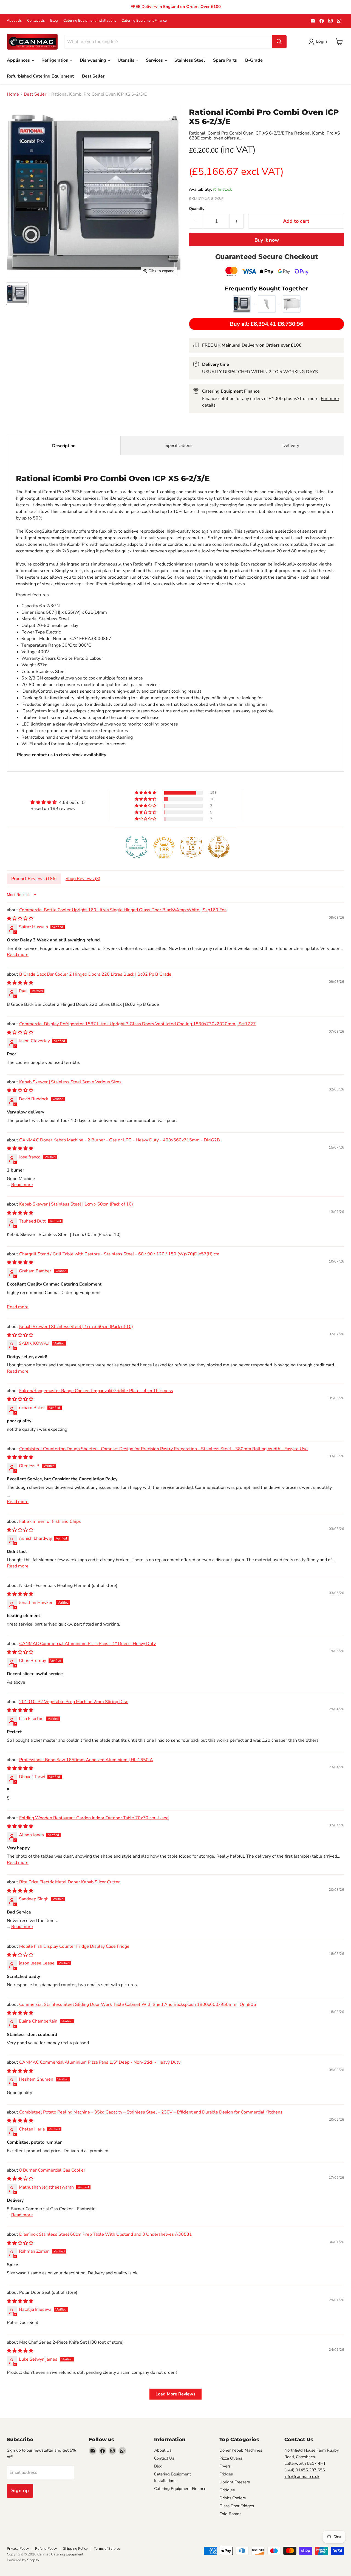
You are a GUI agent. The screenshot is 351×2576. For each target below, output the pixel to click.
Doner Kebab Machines (241, 2450)
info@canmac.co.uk (302, 2477)
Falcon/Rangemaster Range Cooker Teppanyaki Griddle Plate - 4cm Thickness (96, 1391)
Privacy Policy (18, 2549)
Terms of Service (107, 2549)
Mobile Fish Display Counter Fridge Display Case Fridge (74, 1946)
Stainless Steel (190, 60)
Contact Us (36, 21)
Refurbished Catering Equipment (40, 76)
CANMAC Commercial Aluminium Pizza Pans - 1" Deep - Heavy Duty (87, 1644)
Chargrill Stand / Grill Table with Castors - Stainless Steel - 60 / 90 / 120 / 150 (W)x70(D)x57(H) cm (119, 1254)
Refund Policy (46, 2549)
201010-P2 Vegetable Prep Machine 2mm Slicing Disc (73, 1702)
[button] (146, 793)
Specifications (179, 445)
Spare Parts (225, 60)
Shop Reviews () (83, 879)
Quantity (197, 209)
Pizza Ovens (231, 2458)
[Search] (279, 42)
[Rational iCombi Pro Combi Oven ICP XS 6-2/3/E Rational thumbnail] (17, 294)
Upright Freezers (235, 2482)
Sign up (20, 2491)
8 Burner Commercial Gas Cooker (52, 2170)
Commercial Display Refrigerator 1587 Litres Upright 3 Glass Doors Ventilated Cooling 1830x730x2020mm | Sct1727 (138, 1024)
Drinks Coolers (233, 2498)
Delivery (291, 445)
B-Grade (254, 60)
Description (64, 446)
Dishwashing (94, 60)
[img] (58, 802)
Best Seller (93, 76)
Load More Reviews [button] (175, 2394)
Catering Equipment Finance (144, 21)
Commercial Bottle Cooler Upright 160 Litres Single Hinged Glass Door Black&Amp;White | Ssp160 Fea (123, 910)
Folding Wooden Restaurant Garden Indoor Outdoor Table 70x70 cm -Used (94, 1818)
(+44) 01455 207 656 (305, 2470)
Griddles (227, 2490)
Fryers (225, 2466)
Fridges (226, 2474)
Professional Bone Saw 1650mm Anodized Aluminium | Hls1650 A (86, 1760)
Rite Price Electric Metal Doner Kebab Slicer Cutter (70, 1882)
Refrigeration (55, 60)
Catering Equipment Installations (90, 21)
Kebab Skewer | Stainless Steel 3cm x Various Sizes (70, 1082)
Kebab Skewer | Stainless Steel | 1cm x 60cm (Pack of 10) (76, 1204)
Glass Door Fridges (237, 2506)
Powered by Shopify (23, 2560)
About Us (14, 21)
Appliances (19, 60)
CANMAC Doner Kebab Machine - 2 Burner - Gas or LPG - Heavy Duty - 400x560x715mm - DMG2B (120, 1140)
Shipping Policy (75, 2549)
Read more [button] (18, 955)
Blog (54, 21)
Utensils (127, 60)
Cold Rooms (230, 2514)
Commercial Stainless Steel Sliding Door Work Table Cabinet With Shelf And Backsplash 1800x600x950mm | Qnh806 (138, 2004)
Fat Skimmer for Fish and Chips (50, 1521)
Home (13, 94)
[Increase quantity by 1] (237, 221)
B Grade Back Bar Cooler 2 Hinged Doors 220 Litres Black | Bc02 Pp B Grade (95, 974)
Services (155, 60)
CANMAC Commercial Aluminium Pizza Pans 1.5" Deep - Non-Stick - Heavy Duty (100, 2062)
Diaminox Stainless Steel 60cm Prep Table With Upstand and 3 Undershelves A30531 (106, 2234)
